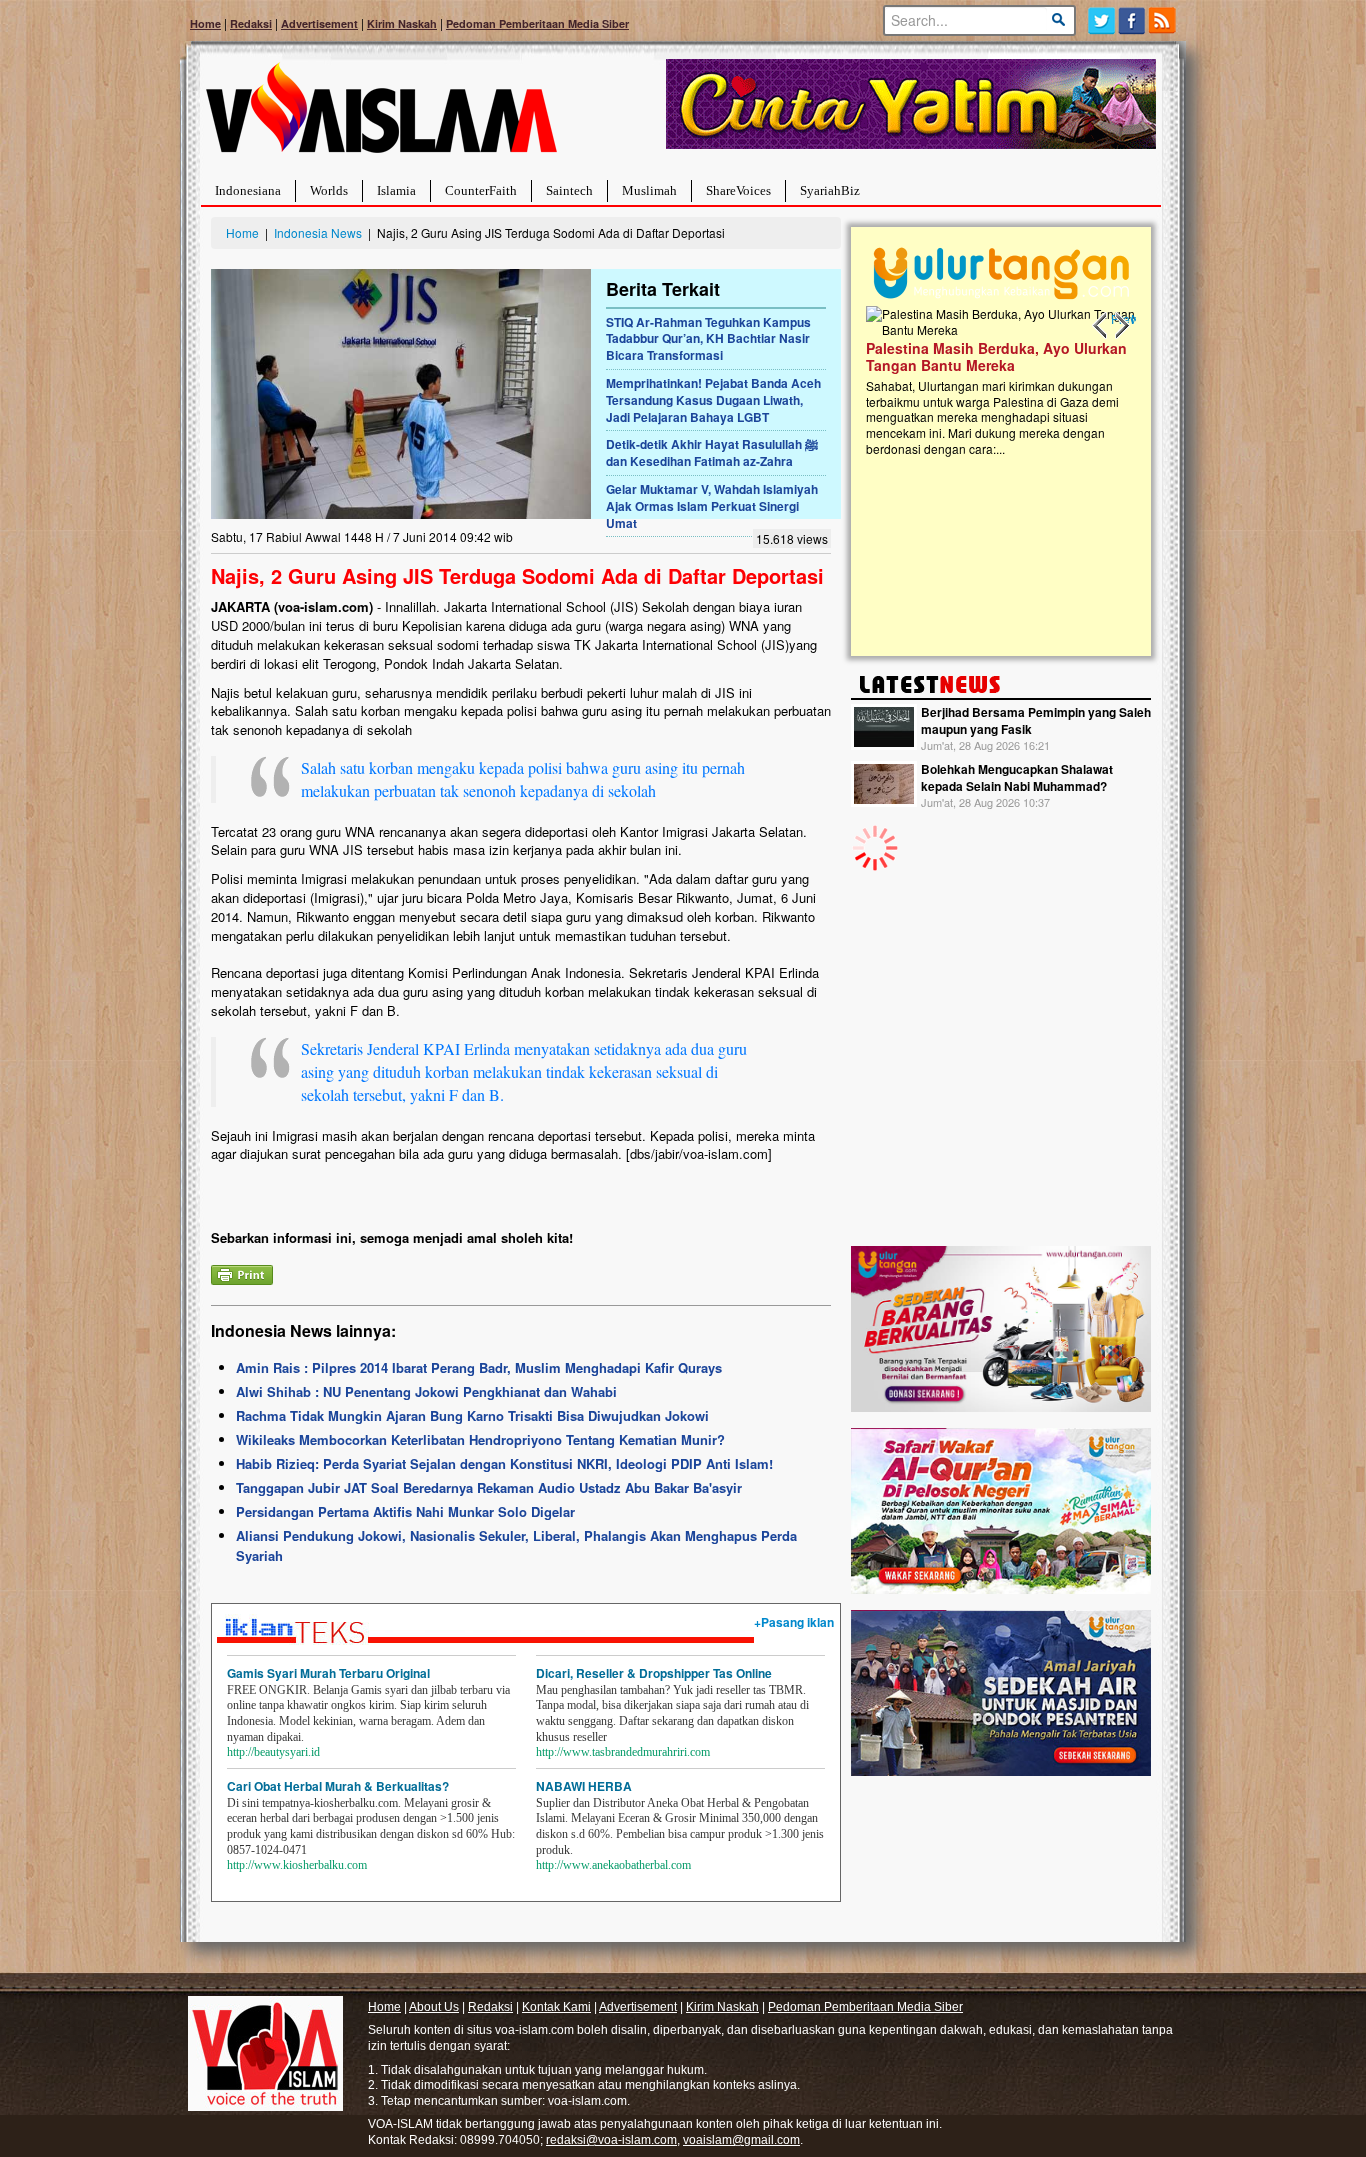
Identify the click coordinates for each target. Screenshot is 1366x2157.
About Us (434, 2007)
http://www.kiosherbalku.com (297, 1865)
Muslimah (649, 190)
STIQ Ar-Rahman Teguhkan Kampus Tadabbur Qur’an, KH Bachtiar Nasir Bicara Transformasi (708, 339)
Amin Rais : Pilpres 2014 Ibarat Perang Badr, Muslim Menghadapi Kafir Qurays (479, 1367)
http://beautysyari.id (273, 1752)
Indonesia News (318, 232)
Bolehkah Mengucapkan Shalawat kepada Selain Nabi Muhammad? (1017, 777)
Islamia (396, 190)
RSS (1163, 20)
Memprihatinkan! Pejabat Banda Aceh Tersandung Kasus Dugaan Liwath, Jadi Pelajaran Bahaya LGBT (713, 400)
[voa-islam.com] (381, 115)
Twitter (1101, 20)
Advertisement (319, 23)
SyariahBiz (830, 190)
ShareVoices (738, 190)
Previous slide (1101, 326)
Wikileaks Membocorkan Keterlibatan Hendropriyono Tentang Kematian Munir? (480, 1439)
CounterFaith (481, 190)
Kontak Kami (556, 2007)
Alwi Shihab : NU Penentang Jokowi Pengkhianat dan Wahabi (426, 1391)
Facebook (1132, 20)
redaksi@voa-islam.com (611, 2140)
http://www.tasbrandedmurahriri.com (623, 1752)
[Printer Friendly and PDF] (242, 1272)
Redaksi (251, 23)
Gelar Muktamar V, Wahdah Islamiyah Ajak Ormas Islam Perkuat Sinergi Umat (712, 506)
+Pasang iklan (794, 1622)
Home (205, 23)
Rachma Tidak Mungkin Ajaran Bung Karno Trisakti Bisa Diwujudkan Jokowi (472, 1415)
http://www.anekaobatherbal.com (613, 1865)
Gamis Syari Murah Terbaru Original (328, 1673)
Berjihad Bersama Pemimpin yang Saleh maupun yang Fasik (1036, 720)
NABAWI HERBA (584, 1786)
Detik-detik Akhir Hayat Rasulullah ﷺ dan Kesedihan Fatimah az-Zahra (712, 452)
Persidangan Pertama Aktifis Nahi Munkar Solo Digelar (405, 1511)
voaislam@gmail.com (741, 2140)
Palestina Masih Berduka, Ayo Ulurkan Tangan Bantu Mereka (996, 356)
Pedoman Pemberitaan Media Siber (537, 23)
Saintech (569, 190)
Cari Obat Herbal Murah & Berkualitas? (338, 1786)
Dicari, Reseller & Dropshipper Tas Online (654, 1673)
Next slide (1121, 326)
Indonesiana (248, 190)
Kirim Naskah (402, 23)
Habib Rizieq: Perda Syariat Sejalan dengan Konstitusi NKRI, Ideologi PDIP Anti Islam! (504, 1463)
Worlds (329, 190)
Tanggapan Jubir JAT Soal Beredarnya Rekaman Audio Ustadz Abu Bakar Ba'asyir (489, 1487)
